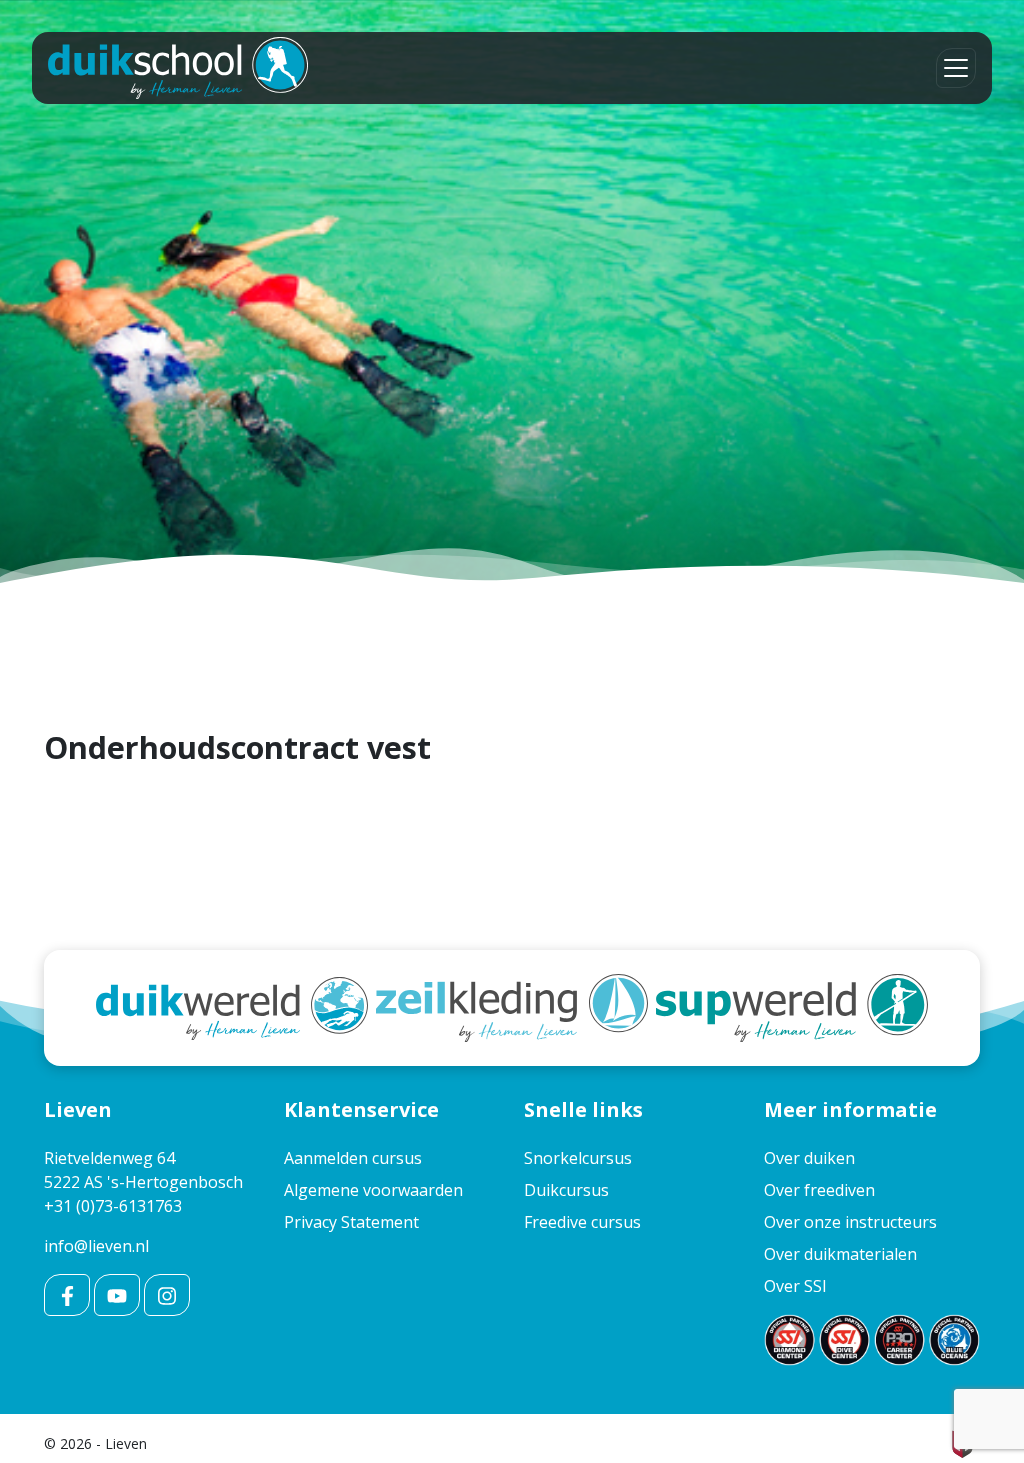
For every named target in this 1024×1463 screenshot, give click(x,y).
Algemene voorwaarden (373, 1190)
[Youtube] (117, 1295)
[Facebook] (67, 1295)
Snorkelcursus (578, 1158)
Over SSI (795, 1286)
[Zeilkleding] (512, 1006)
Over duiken (809, 1158)
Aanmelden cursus (353, 1158)
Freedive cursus (582, 1222)
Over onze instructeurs (850, 1222)
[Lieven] (178, 68)
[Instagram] (167, 1295)
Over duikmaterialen (840, 1254)
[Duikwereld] (232, 1006)
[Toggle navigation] (956, 68)
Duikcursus (566, 1190)
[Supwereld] (792, 1006)
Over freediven (819, 1190)
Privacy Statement (351, 1222)
